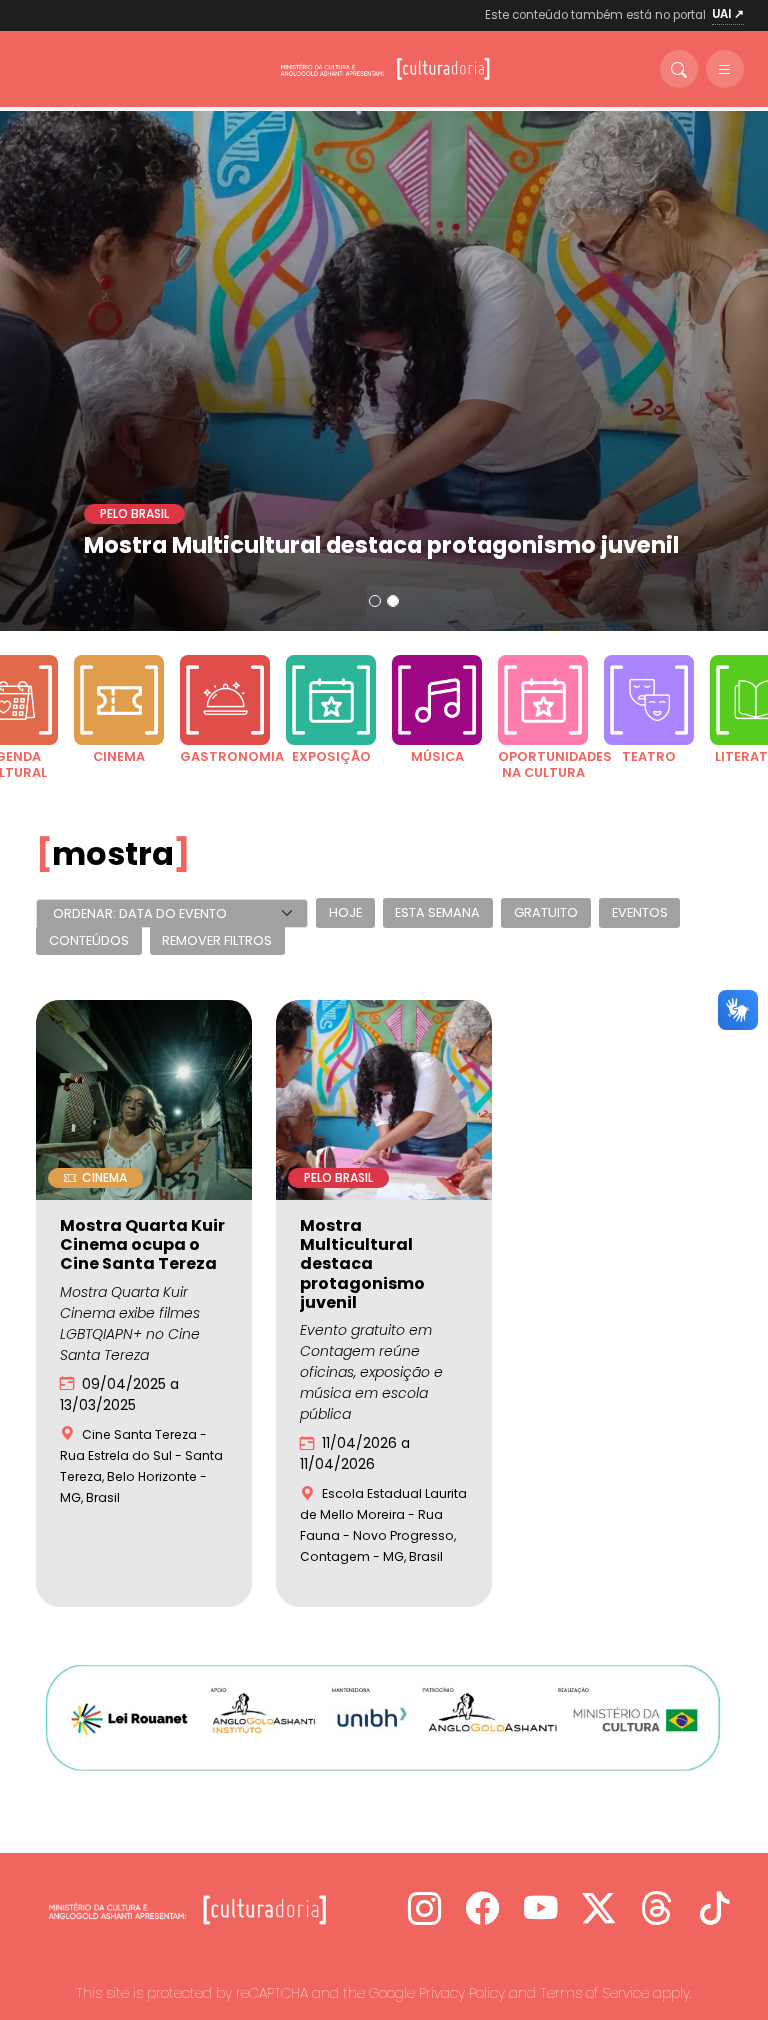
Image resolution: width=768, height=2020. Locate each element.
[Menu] (725, 69)
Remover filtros (217, 940)
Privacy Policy (462, 1993)
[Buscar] (679, 69)
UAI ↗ (728, 14)
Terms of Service (594, 1993)
